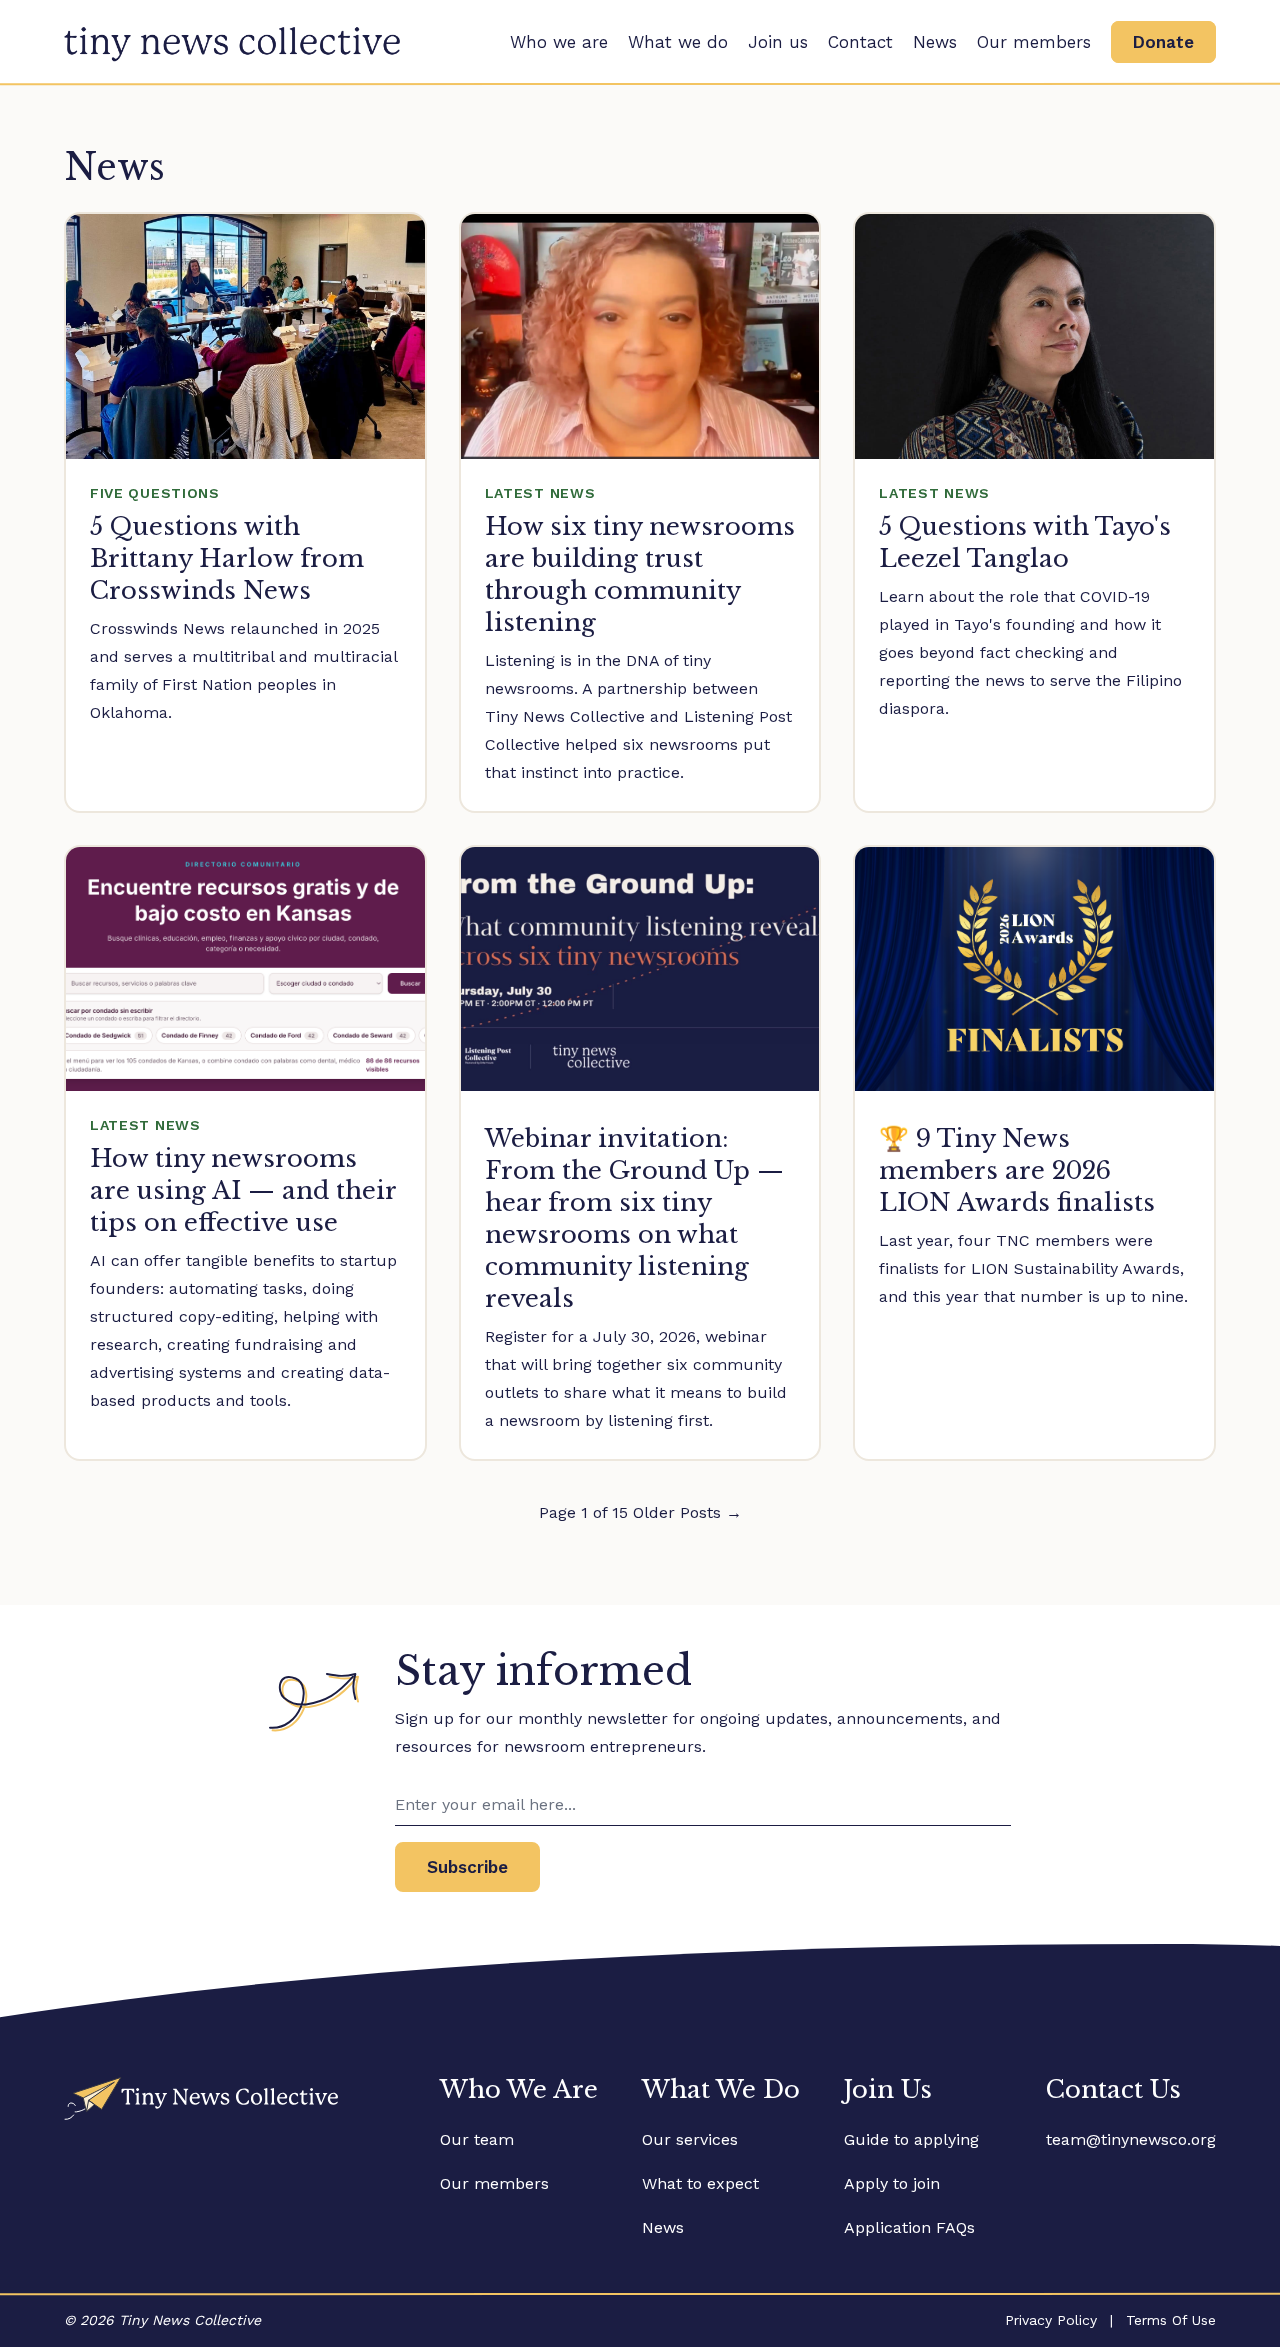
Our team (477, 2139)
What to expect (700, 2183)
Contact (860, 42)
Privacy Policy (1051, 2320)
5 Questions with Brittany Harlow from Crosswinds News (227, 558)
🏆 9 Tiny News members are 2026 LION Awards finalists (1017, 1170)
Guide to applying (911, 2139)
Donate (1163, 42)
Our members (1034, 42)
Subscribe (467, 1867)
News (935, 42)
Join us (778, 42)
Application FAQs (909, 2227)
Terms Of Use (1171, 2320)
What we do (678, 42)
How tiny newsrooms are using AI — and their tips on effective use (243, 1190)
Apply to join (892, 2183)
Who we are (559, 42)
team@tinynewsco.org (1131, 2139)
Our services (690, 2139)
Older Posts (687, 1512)
